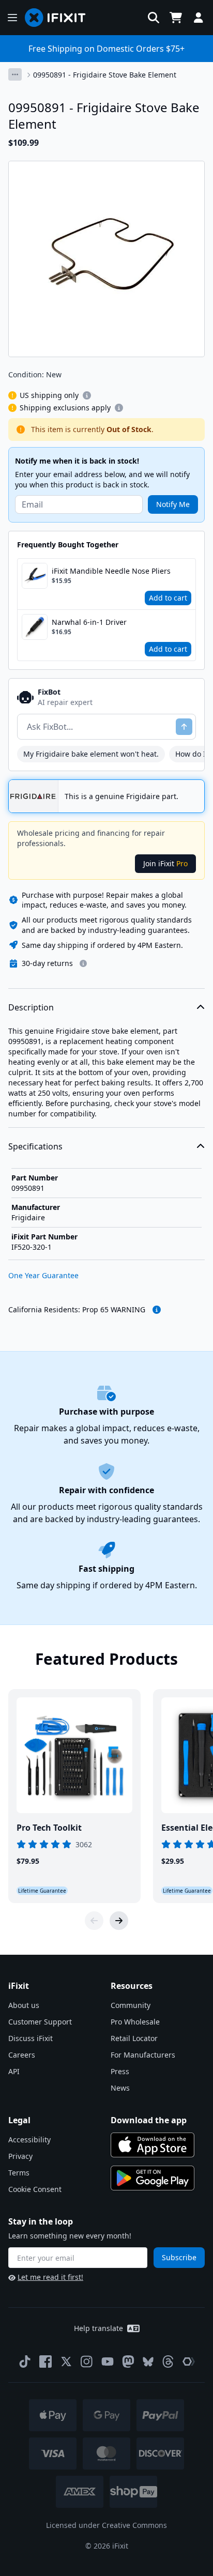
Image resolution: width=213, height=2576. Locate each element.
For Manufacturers (143, 2055)
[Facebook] (45, 2362)
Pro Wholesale (135, 2022)
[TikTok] (25, 2362)
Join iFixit (165, 863)
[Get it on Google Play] (153, 2178)
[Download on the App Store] (153, 2145)
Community (131, 2005)
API (14, 2071)
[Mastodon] (128, 2362)
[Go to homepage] (59, 18)
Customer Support (40, 2022)
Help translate (98, 2328)
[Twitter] (66, 2362)
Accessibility (29, 2140)
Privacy (20, 2156)
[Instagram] (87, 2362)
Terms (19, 2173)
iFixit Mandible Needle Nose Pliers (111, 571)
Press (120, 2071)
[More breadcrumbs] (15, 74)
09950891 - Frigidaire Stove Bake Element (105, 75)
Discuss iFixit (31, 2038)
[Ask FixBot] (184, 727)
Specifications (35, 1146)
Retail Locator (134, 2038)
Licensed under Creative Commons (106, 2525)
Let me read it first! (50, 2277)
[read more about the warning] (157, 1310)
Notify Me (173, 504)
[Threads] (168, 2362)
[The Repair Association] (189, 2362)
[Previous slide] (94, 1921)
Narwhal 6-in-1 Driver (89, 622)
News (120, 2088)
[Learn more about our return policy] (83, 963)
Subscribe (179, 2257)
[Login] (199, 18)
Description (31, 1007)
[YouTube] (108, 2362)
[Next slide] (119, 1921)
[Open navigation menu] (12, 18)
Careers (22, 2055)
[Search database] (154, 18)
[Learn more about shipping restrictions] (87, 395)
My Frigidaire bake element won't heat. (91, 754)
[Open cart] (176, 18)
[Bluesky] (148, 2362)
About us (24, 2005)
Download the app (149, 2120)
